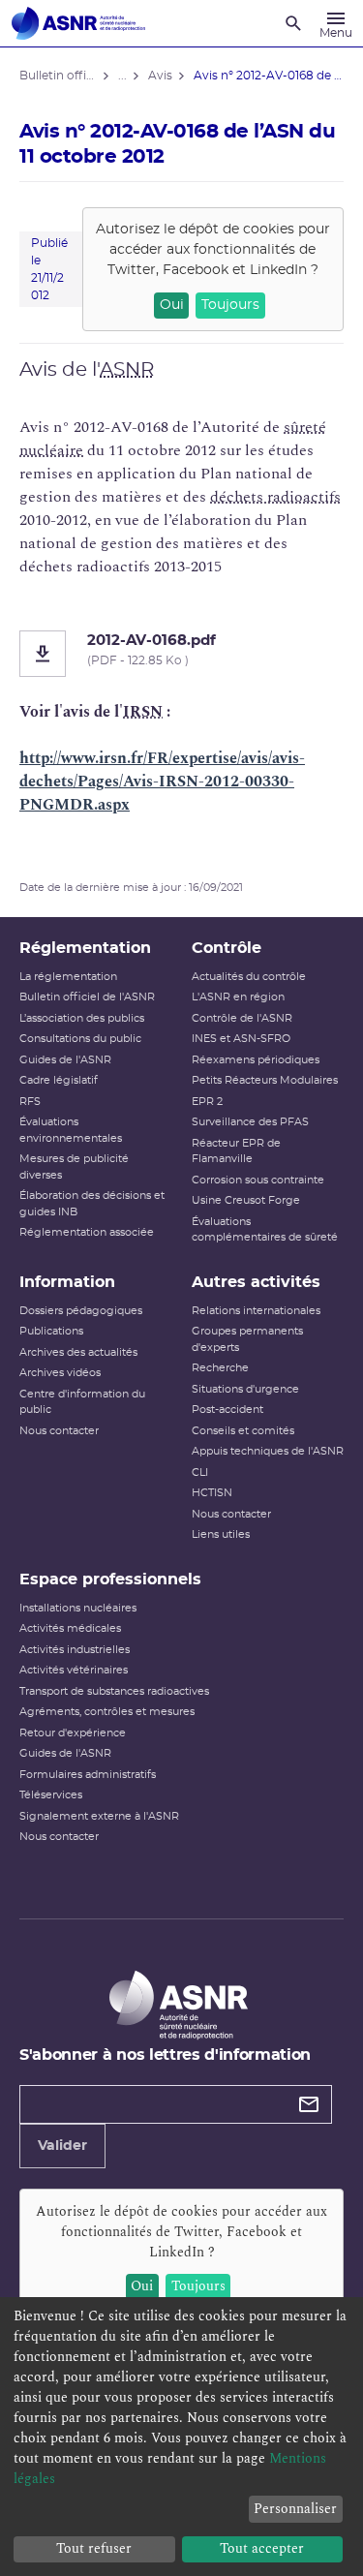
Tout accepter (262, 2548)
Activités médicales (70, 1628)
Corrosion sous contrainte (258, 1180)
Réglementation (85, 948)
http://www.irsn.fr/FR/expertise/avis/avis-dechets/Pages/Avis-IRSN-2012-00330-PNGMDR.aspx (162, 782)
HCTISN (212, 1493)
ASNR (127, 370)
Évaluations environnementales (71, 1130)
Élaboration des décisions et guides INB (92, 1204)
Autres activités (256, 1282)
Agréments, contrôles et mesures (107, 1712)
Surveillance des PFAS (250, 1122)
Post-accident (227, 1410)
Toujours (230, 305)
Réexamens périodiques (256, 1060)
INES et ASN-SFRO (241, 1039)
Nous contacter (59, 1431)
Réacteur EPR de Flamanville (236, 1151)
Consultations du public (80, 1039)
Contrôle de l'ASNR (242, 1018)
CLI (200, 1472)
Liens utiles (221, 1534)
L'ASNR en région (238, 997)
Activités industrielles (75, 1650)
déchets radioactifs (275, 497)
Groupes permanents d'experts (247, 1339)
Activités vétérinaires (74, 1670)
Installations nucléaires (78, 1608)
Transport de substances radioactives (114, 1691)
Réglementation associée (87, 1232)
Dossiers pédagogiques (81, 1311)
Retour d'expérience (73, 1733)
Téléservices (51, 1795)
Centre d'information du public (82, 1402)
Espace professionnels (110, 1579)
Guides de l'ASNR (65, 1060)
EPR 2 (207, 1102)
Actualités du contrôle (249, 977)
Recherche (220, 1368)
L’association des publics (82, 1018)
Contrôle (227, 948)
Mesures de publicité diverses (74, 1167)
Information (67, 1282)
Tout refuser (94, 2548)
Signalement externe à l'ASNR (99, 1816)
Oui (172, 305)
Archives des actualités (78, 1352)
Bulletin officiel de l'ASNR (87, 997)
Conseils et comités (243, 1431)
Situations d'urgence (245, 1389)
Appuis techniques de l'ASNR (268, 1451)
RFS (30, 1102)
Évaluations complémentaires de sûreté (265, 1230)
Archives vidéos (60, 1373)
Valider (62, 2146)
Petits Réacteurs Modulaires (265, 1080)
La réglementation (68, 977)
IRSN (143, 712)
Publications (51, 1331)
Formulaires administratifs (88, 1775)
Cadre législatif (59, 1080)
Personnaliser (295, 2509)
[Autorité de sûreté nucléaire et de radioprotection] (78, 23)
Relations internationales (256, 1311)
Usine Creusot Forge (246, 1200)
